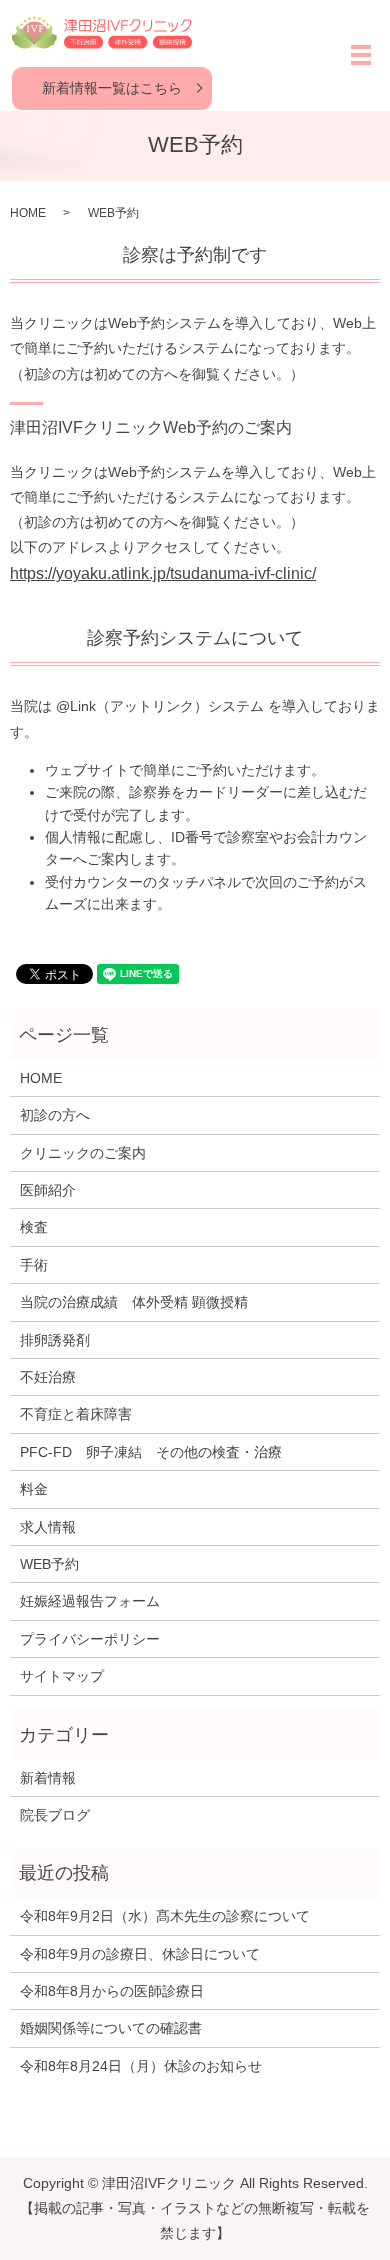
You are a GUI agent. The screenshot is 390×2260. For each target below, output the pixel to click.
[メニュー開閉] (361, 55)
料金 (34, 1489)
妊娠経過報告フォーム (90, 1601)
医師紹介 (48, 1190)
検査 (34, 1227)
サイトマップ (62, 1676)
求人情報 (48, 1527)
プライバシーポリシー (90, 1639)
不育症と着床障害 (76, 1414)
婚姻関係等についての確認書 (111, 2028)
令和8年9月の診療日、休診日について (140, 1954)
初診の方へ (55, 1115)
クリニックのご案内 (83, 1153)
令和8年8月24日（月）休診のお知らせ (141, 2066)
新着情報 (48, 1778)
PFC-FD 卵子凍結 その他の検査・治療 (151, 1452)
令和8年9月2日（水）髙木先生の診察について (165, 1916)
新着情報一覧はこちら (112, 88)
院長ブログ (55, 1815)
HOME (28, 213)
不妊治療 (48, 1377)
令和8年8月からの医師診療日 (112, 1991)
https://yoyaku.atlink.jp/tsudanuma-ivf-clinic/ (163, 573)
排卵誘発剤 (55, 1340)
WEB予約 (49, 1564)
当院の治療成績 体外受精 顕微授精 (134, 1302)
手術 (34, 1265)
